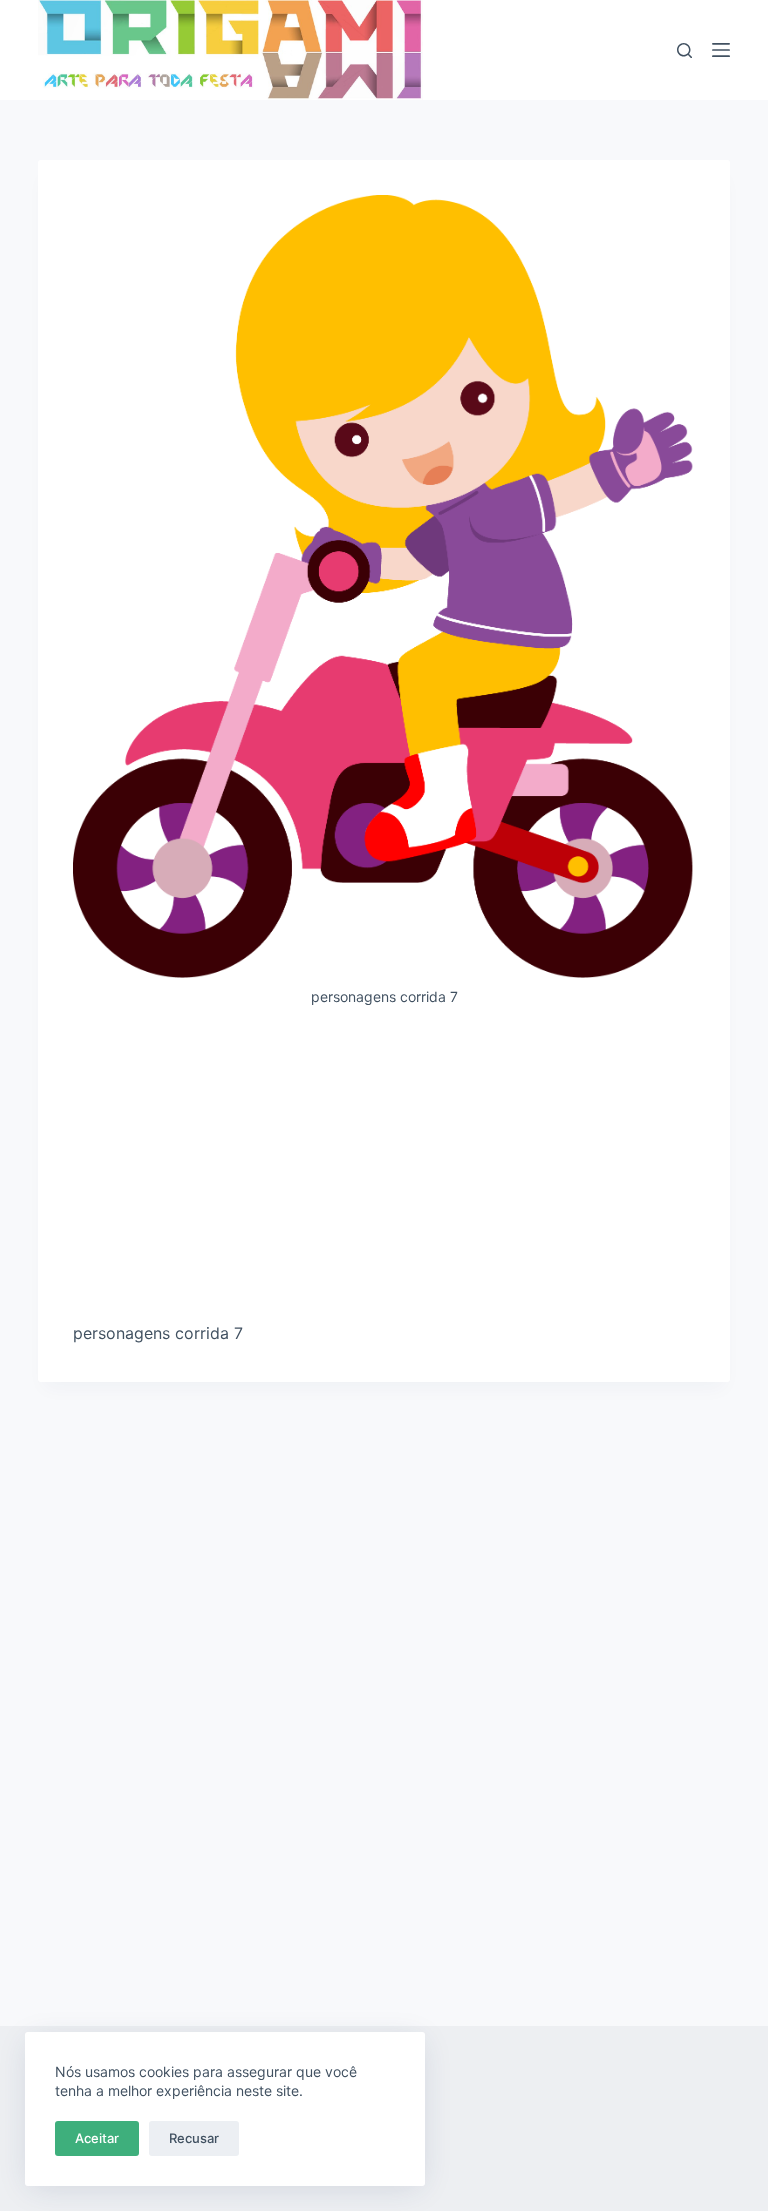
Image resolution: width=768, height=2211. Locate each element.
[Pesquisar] (684, 50)
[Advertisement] (384, 1172)
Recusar (194, 2138)
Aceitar (97, 2138)
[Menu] (721, 50)
